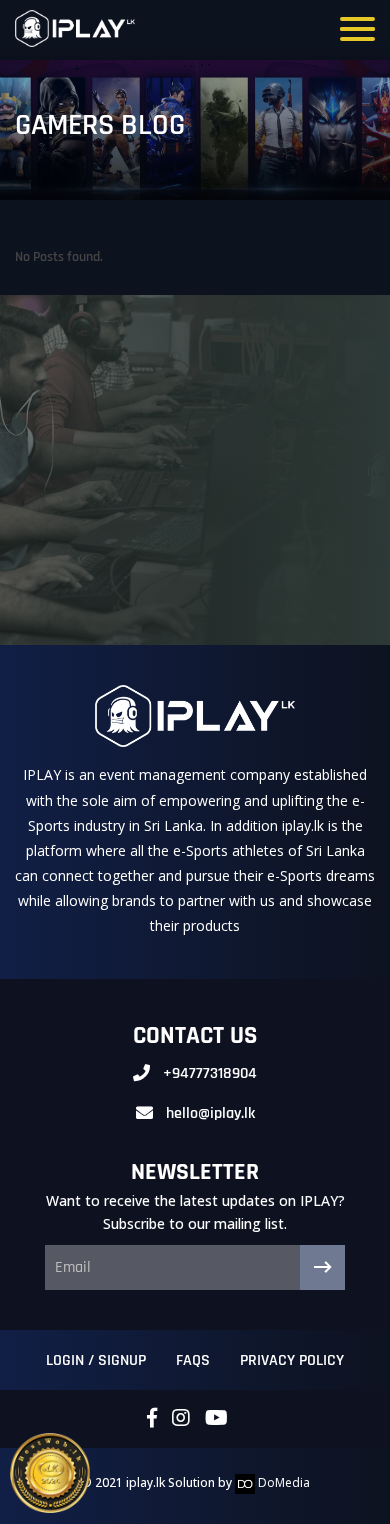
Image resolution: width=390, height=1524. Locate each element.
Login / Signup (96, 1360)
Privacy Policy (292, 1360)
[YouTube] (216, 1419)
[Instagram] (181, 1419)
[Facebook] (152, 1419)
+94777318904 (210, 1073)
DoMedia (282, 1482)
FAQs (193, 1360)
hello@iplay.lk (210, 1113)
